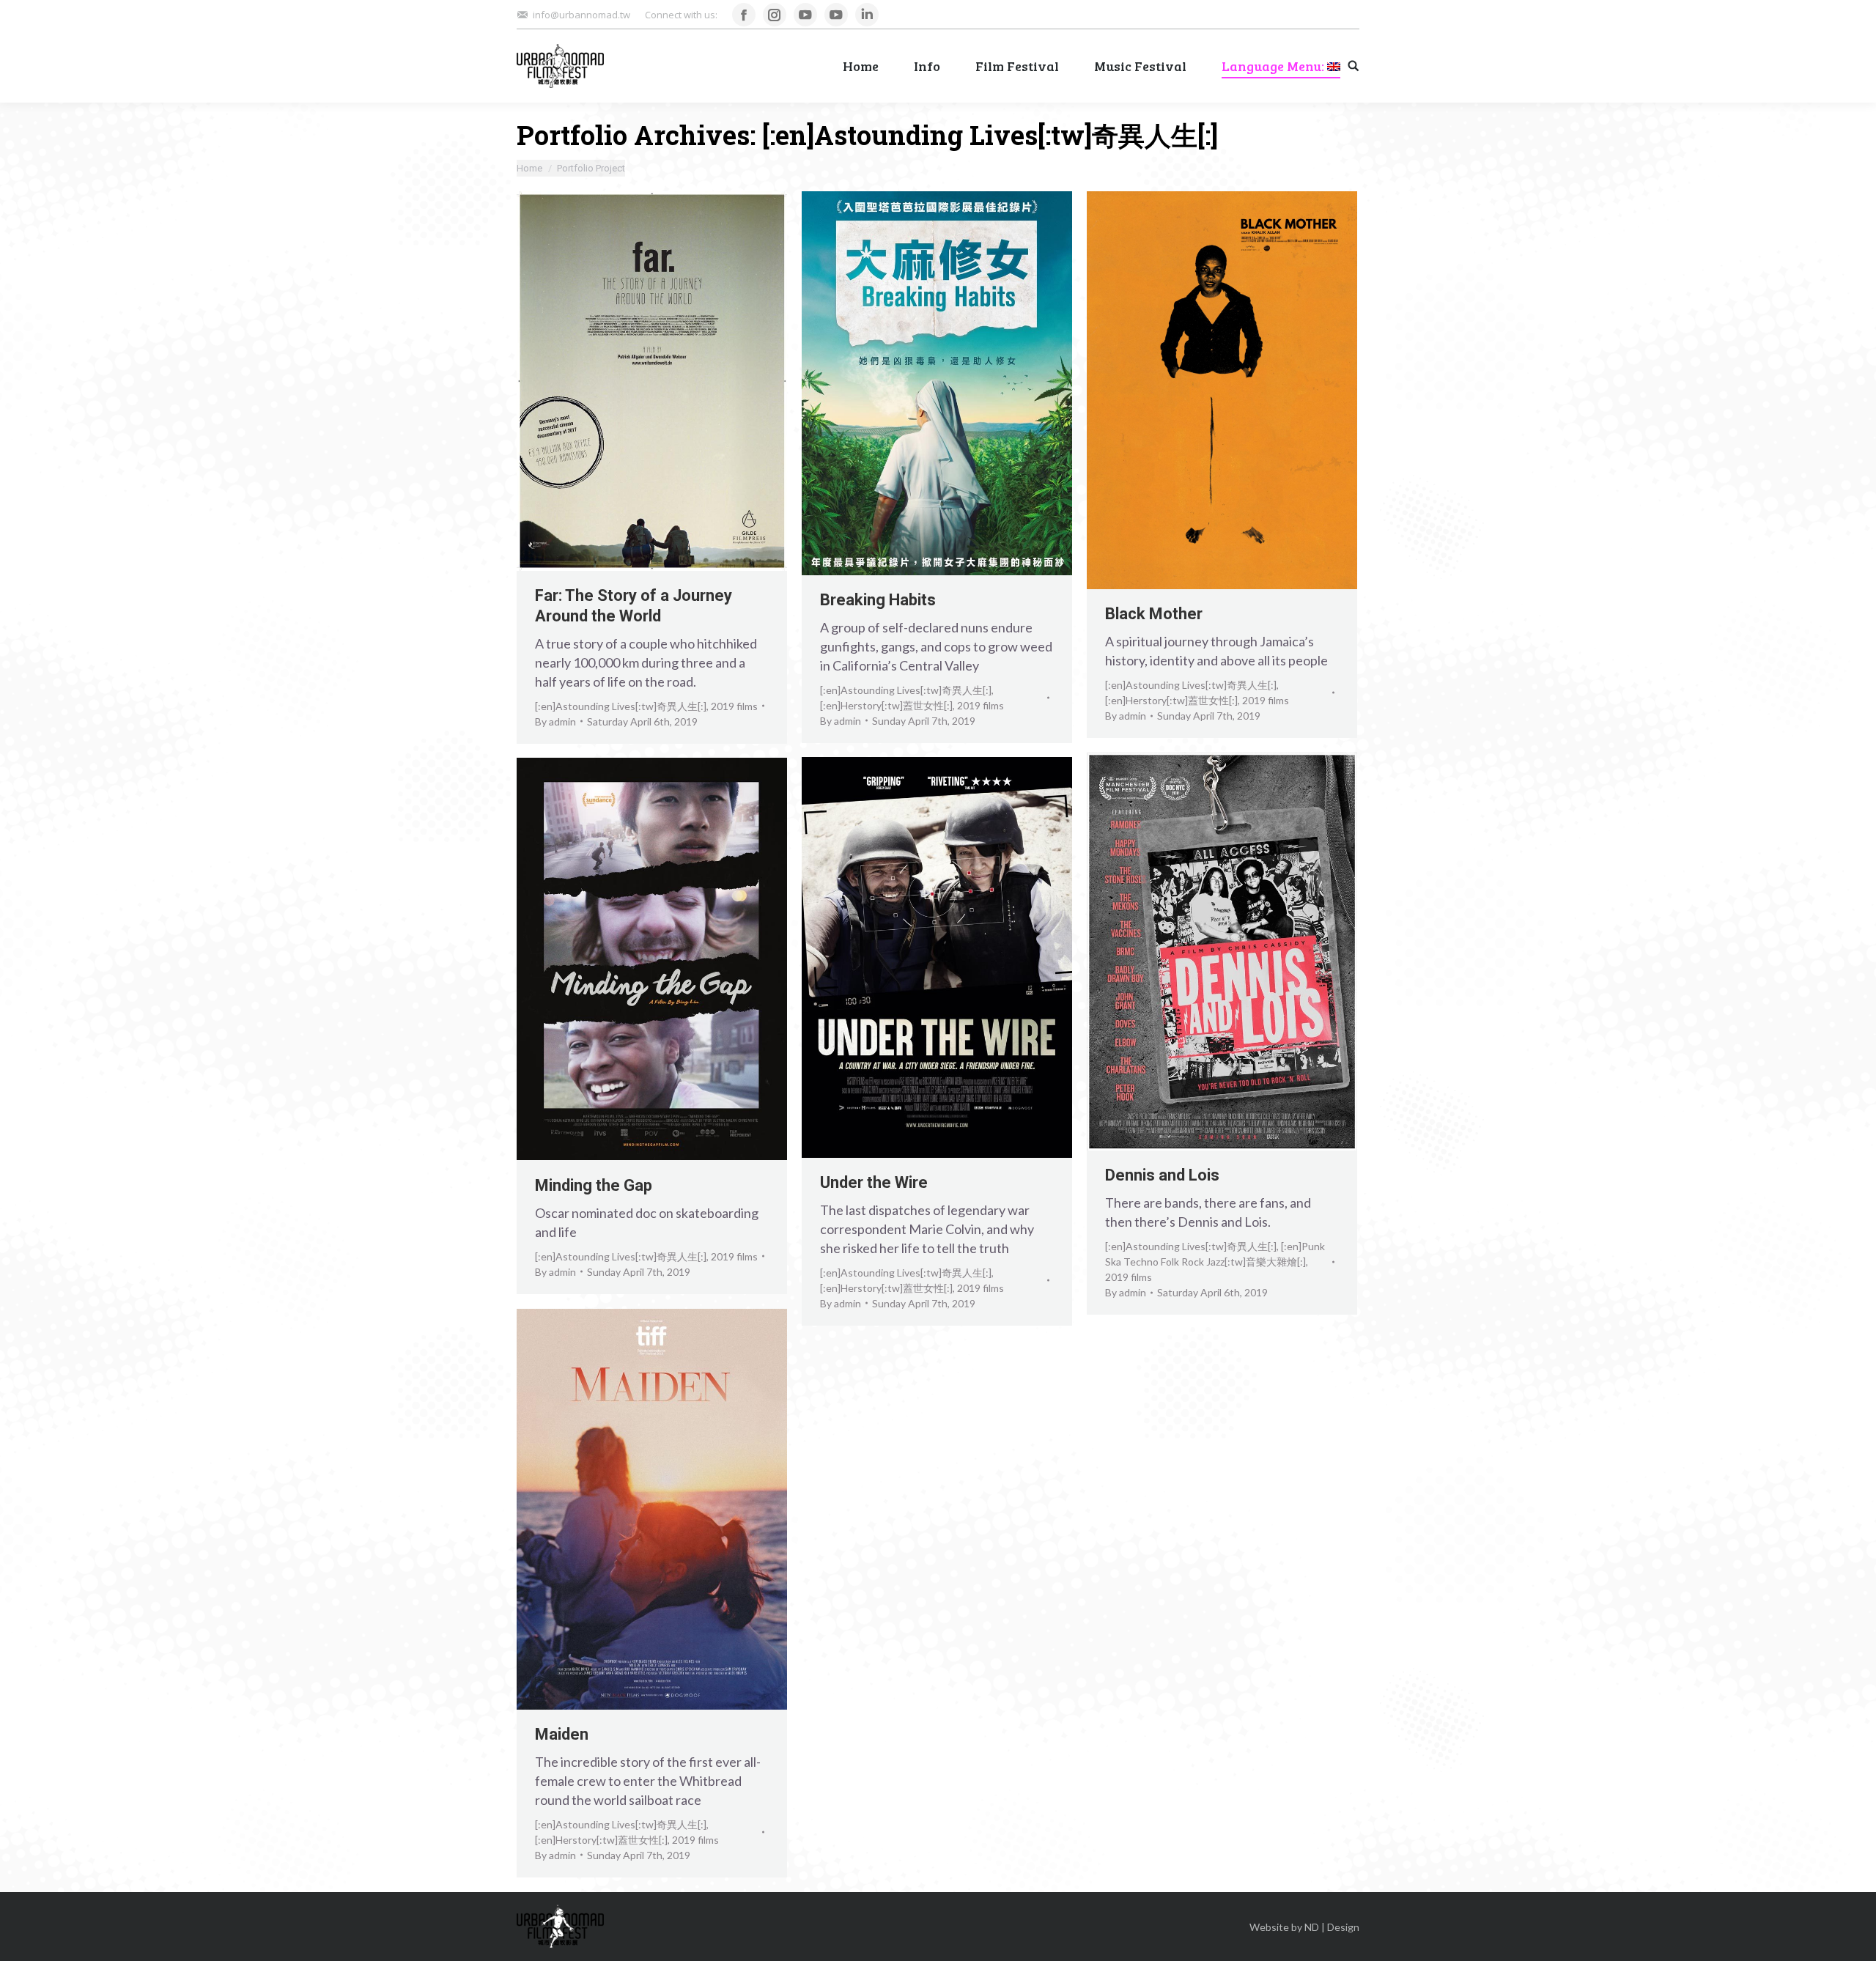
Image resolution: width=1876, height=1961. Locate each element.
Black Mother (1154, 614)
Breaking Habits (878, 600)
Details (672, 381)
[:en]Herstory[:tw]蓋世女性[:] (886, 705)
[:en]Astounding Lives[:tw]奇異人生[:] (621, 706)
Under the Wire (874, 1182)
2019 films (734, 706)
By (555, 721)
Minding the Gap (594, 1185)
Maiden (562, 1734)
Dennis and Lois (1162, 1175)
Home (529, 168)
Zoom (632, 381)
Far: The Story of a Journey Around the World (634, 606)
